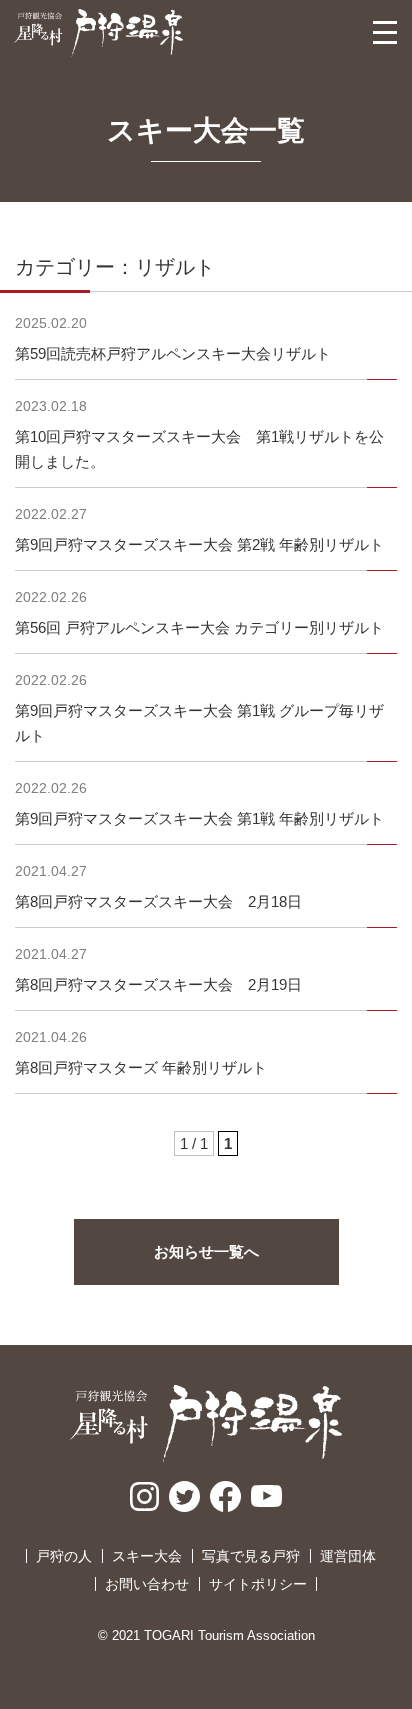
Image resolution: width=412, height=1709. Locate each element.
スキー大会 (147, 1556)
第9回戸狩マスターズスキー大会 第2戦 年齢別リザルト (199, 544)
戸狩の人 (64, 1556)
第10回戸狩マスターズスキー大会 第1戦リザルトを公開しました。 (199, 449)
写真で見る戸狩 (251, 1556)
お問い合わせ (147, 1584)
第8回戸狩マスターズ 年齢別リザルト (141, 1067)
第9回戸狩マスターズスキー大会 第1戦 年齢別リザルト (199, 818)
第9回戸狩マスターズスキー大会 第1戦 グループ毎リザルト (199, 723)
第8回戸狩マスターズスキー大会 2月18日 (158, 901)
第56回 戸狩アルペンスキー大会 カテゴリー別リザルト (199, 627)
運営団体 (348, 1556)
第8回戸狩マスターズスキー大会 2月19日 (158, 984)
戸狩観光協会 (98, 33)
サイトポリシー (258, 1584)
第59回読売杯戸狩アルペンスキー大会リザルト (173, 353)
